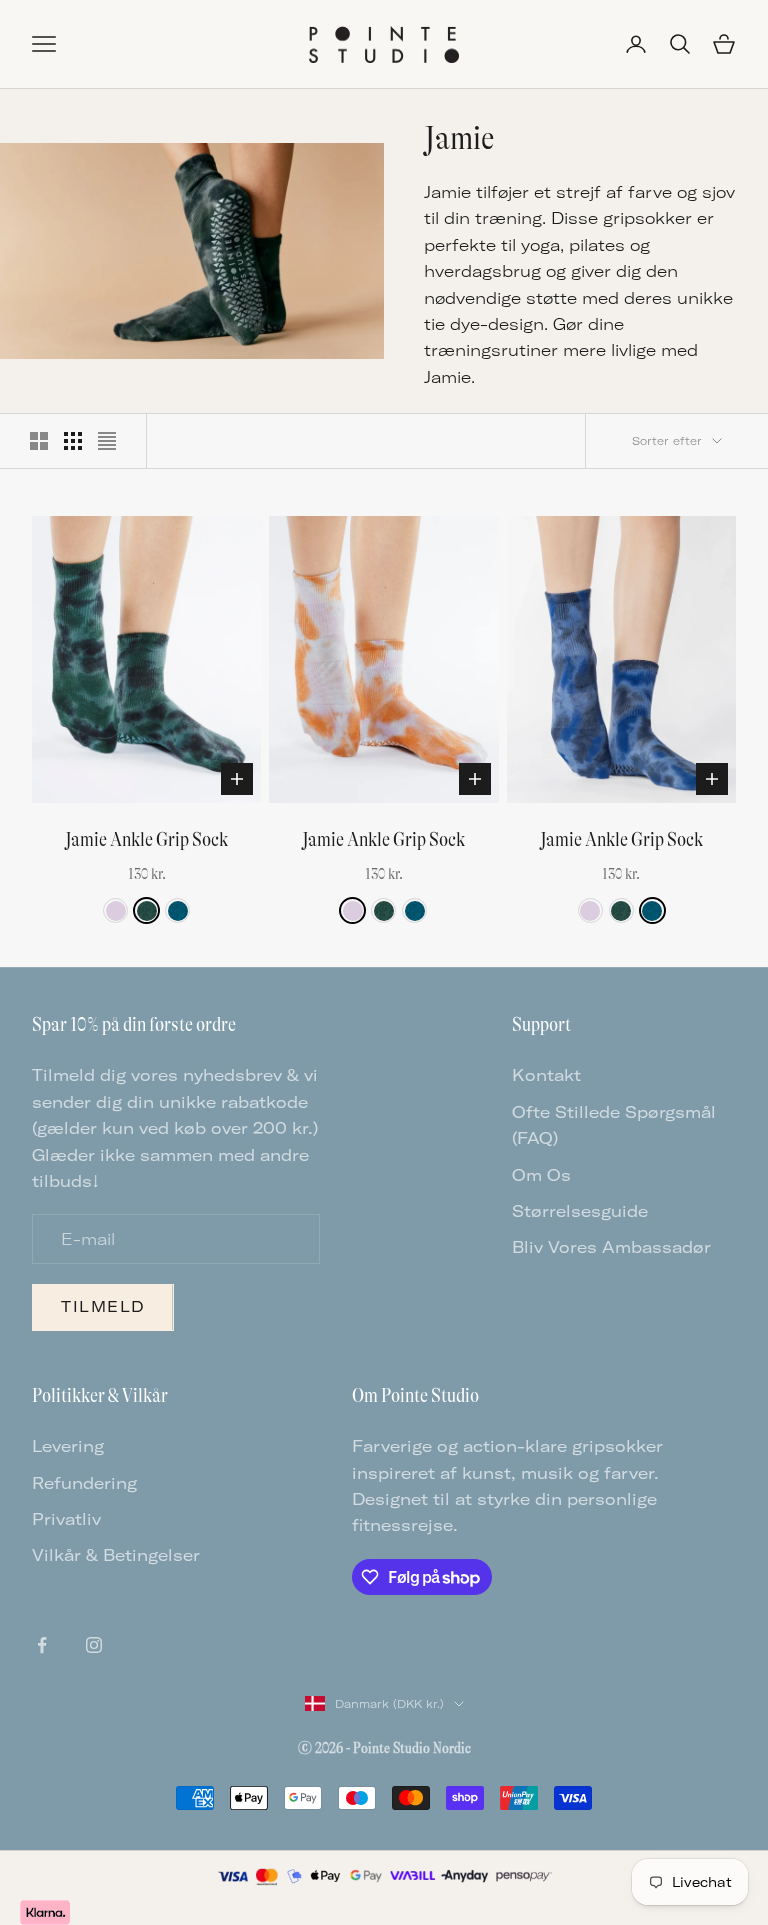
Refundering (84, 1483)
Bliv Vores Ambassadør (611, 1247)
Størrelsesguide (580, 1211)
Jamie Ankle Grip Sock (146, 839)
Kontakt (546, 1075)
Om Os (541, 1175)
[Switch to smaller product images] (73, 441)
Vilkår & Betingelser (116, 1555)
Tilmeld (103, 1306)
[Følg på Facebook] (42, 1645)
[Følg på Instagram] (94, 1645)
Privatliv (66, 1519)
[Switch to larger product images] (39, 441)
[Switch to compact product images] (107, 441)
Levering (68, 1446)
